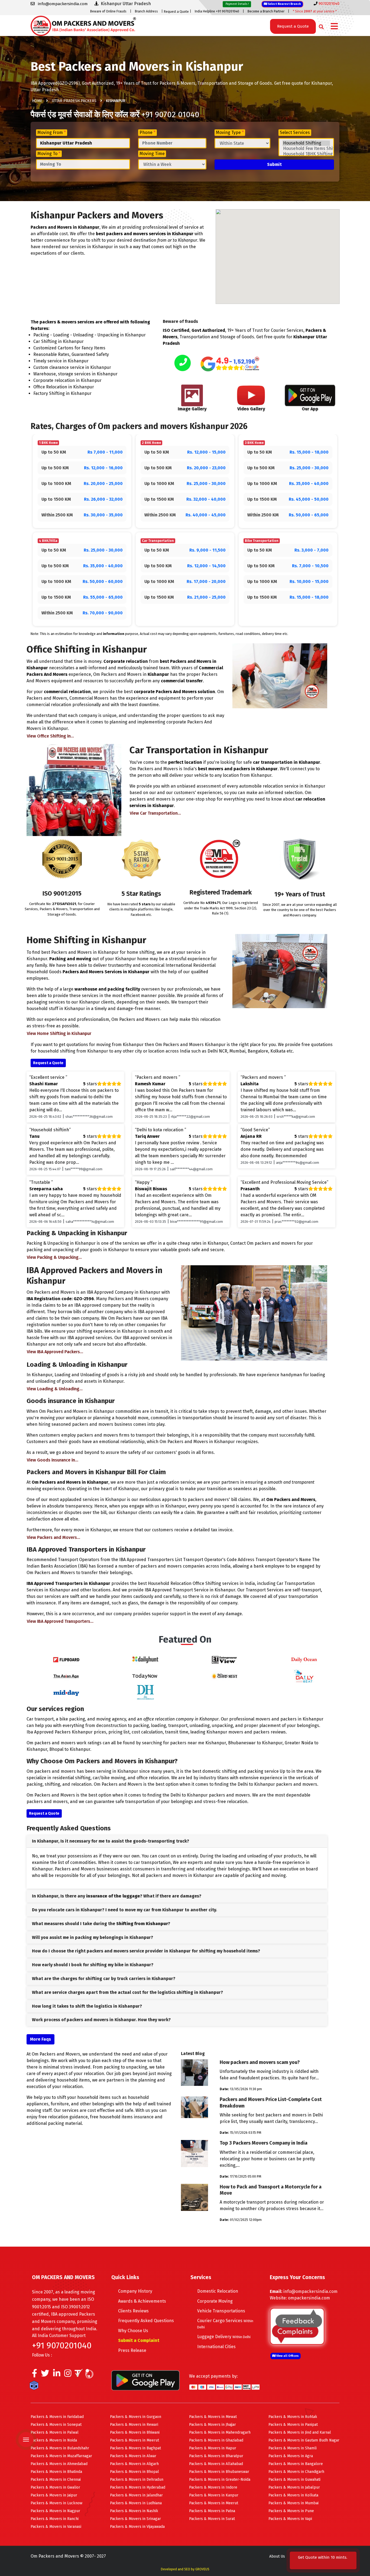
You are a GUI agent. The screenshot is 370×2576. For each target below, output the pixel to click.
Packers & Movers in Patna (212, 2511)
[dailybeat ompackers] (304, 1676)
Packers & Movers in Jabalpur (294, 2487)
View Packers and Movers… (53, 1537)
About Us (277, 2556)
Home (37, 101)
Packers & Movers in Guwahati (294, 2480)
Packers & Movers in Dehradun (137, 2480)
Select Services (295, 132)
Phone (147, 132)
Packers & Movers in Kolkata (293, 2495)
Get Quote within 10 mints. (323, 2560)
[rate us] (230, 364)
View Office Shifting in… (50, 736)
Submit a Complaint (139, 2340)
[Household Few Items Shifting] (306, 149)
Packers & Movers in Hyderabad (138, 2487)
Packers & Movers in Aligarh (134, 2464)
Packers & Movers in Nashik (134, 2511)
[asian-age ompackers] (66, 1676)
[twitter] (45, 2375)
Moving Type (230, 132)
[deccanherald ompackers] (145, 1692)
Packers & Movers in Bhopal (134, 2472)
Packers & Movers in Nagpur (55, 2511)
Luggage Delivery (224, 2337)
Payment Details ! (237, 4)
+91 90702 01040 (170, 114)
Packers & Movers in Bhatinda (56, 2472)
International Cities (216, 2347)
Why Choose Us (133, 2331)
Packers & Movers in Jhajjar (212, 2425)
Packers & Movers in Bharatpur (216, 2456)
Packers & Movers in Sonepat (56, 2425)
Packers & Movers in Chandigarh (296, 2472)
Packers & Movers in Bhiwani (135, 2432)
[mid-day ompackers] (66, 1692)
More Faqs (40, 2039)
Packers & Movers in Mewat (213, 2417)
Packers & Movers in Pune (291, 2511)
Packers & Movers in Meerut (134, 2440)
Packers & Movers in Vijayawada (137, 2527)
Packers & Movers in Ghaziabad (216, 2440)
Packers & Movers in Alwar (133, 2456)
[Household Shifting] (306, 143)
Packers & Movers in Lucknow (56, 2503)
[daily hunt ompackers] (145, 1659)
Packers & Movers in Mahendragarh (220, 2432)
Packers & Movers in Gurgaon (136, 2417)
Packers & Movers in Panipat (293, 2425)
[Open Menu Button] (334, 27)
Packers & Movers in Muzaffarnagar (61, 2456)
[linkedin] (57, 2375)
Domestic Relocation (218, 2291)
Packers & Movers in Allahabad (216, 2464)
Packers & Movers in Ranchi (55, 2519)
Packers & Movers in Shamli (293, 2448)
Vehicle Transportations (221, 2311)
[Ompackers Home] (83, 25)
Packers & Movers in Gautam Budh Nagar (304, 2440)
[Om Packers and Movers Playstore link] (145, 2380)
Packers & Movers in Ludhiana (136, 2503)
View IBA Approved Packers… (55, 1352)
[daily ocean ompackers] (304, 1659)
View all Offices (287, 2356)
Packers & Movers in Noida (54, 2440)
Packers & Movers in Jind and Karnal (300, 2432)
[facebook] (35, 2375)
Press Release (132, 2350)
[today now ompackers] (145, 1676)
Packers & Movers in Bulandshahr (60, 2448)
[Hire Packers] (35, 2387)
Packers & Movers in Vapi (290, 2519)
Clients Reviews (133, 2311)
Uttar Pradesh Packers (74, 101)
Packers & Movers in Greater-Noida (220, 2480)
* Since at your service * (315, 11)
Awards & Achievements (142, 2301)
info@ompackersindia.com (310, 2291)
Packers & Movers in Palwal (55, 2432)
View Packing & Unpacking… (54, 1257)
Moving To (49, 154)
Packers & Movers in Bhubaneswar (219, 2472)
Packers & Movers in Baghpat (135, 2448)
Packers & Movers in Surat (212, 2519)
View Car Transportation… (155, 813)
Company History (135, 2291)
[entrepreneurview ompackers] (225, 1659)
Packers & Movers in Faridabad (57, 2417)
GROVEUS (202, 2569)
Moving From (52, 132)
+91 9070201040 (62, 2345)
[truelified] (79, 2375)
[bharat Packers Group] (91, 2375)
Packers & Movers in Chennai (56, 2480)
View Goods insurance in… (53, 1460)
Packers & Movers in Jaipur (54, 2495)
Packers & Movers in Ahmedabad (59, 2464)
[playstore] (27, 2428)
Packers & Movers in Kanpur (214, 2495)
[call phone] (183, 363)
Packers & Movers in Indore (213, 2487)
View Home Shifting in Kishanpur (59, 1033)
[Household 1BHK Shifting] (306, 154)
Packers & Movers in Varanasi (56, 2527)
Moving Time (152, 154)
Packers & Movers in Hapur (213, 2448)
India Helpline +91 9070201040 (217, 11)
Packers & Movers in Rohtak (293, 2417)
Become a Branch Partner (266, 11)
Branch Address (146, 11)
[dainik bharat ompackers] (225, 1676)
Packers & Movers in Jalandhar (136, 2495)
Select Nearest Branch (284, 4)
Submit (274, 164)
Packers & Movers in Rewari (134, 2425)
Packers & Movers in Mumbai (293, 2503)
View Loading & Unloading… (55, 1389)
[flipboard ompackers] (66, 1659)
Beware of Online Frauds (108, 11)
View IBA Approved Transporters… (60, 1621)
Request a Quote (176, 12)
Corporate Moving (215, 2301)
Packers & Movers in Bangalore (296, 2464)
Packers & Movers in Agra (291, 2456)
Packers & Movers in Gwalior (55, 2487)
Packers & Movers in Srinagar (135, 2519)
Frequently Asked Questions (146, 2321)
